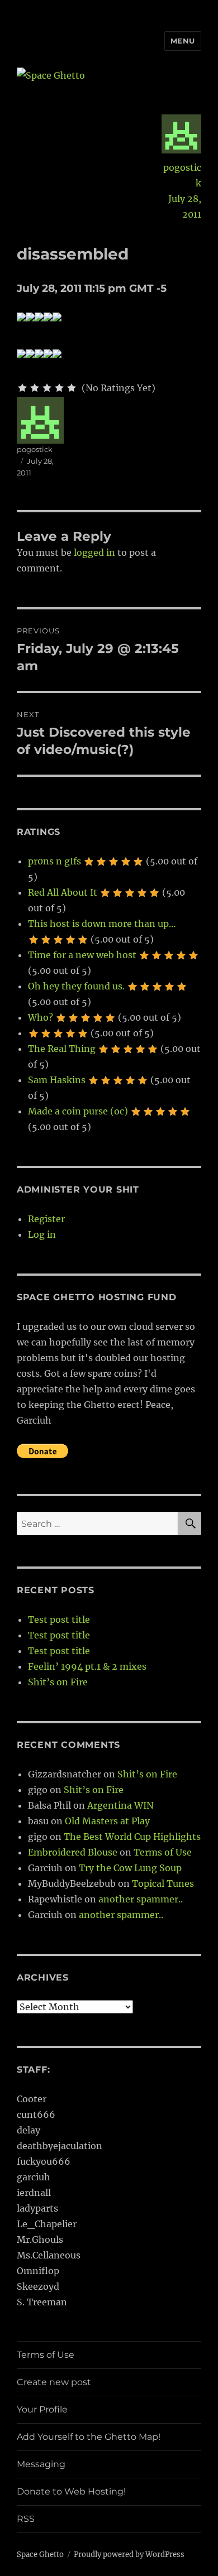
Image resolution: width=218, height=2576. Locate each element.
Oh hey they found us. (76, 986)
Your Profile (42, 2409)
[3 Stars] (47, 388)
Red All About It (63, 892)
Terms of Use (163, 1852)
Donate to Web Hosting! (71, 2491)
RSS (26, 2519)
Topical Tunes (163, 1883)
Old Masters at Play (107, 1821)
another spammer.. (141, 1899)
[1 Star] (22, 388)
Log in (42, 1234)
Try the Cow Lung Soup (130, 1868)
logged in (94, 552)
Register (46, 1219)
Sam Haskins (57, 1080)
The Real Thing (62, 1049)
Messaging (41, 2464)
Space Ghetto (40, 2555)
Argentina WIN (120, 1805)
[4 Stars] (59, 388)
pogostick (182, 175)
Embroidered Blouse (73, 1852)
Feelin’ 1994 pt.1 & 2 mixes (87, 1666)
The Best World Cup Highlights (132, 1837)
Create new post (54, 2382)
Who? (41, 1017)
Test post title (59, 1619)
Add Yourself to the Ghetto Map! (89, 2437)
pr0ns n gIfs (54, 861)
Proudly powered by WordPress (129, 2555)
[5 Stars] (72, 388)
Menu (183, 41)
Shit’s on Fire (58, 1682)
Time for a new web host (82, 955)
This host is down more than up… (102, 924)
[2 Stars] (35, 388)
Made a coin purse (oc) (78, 1111)
